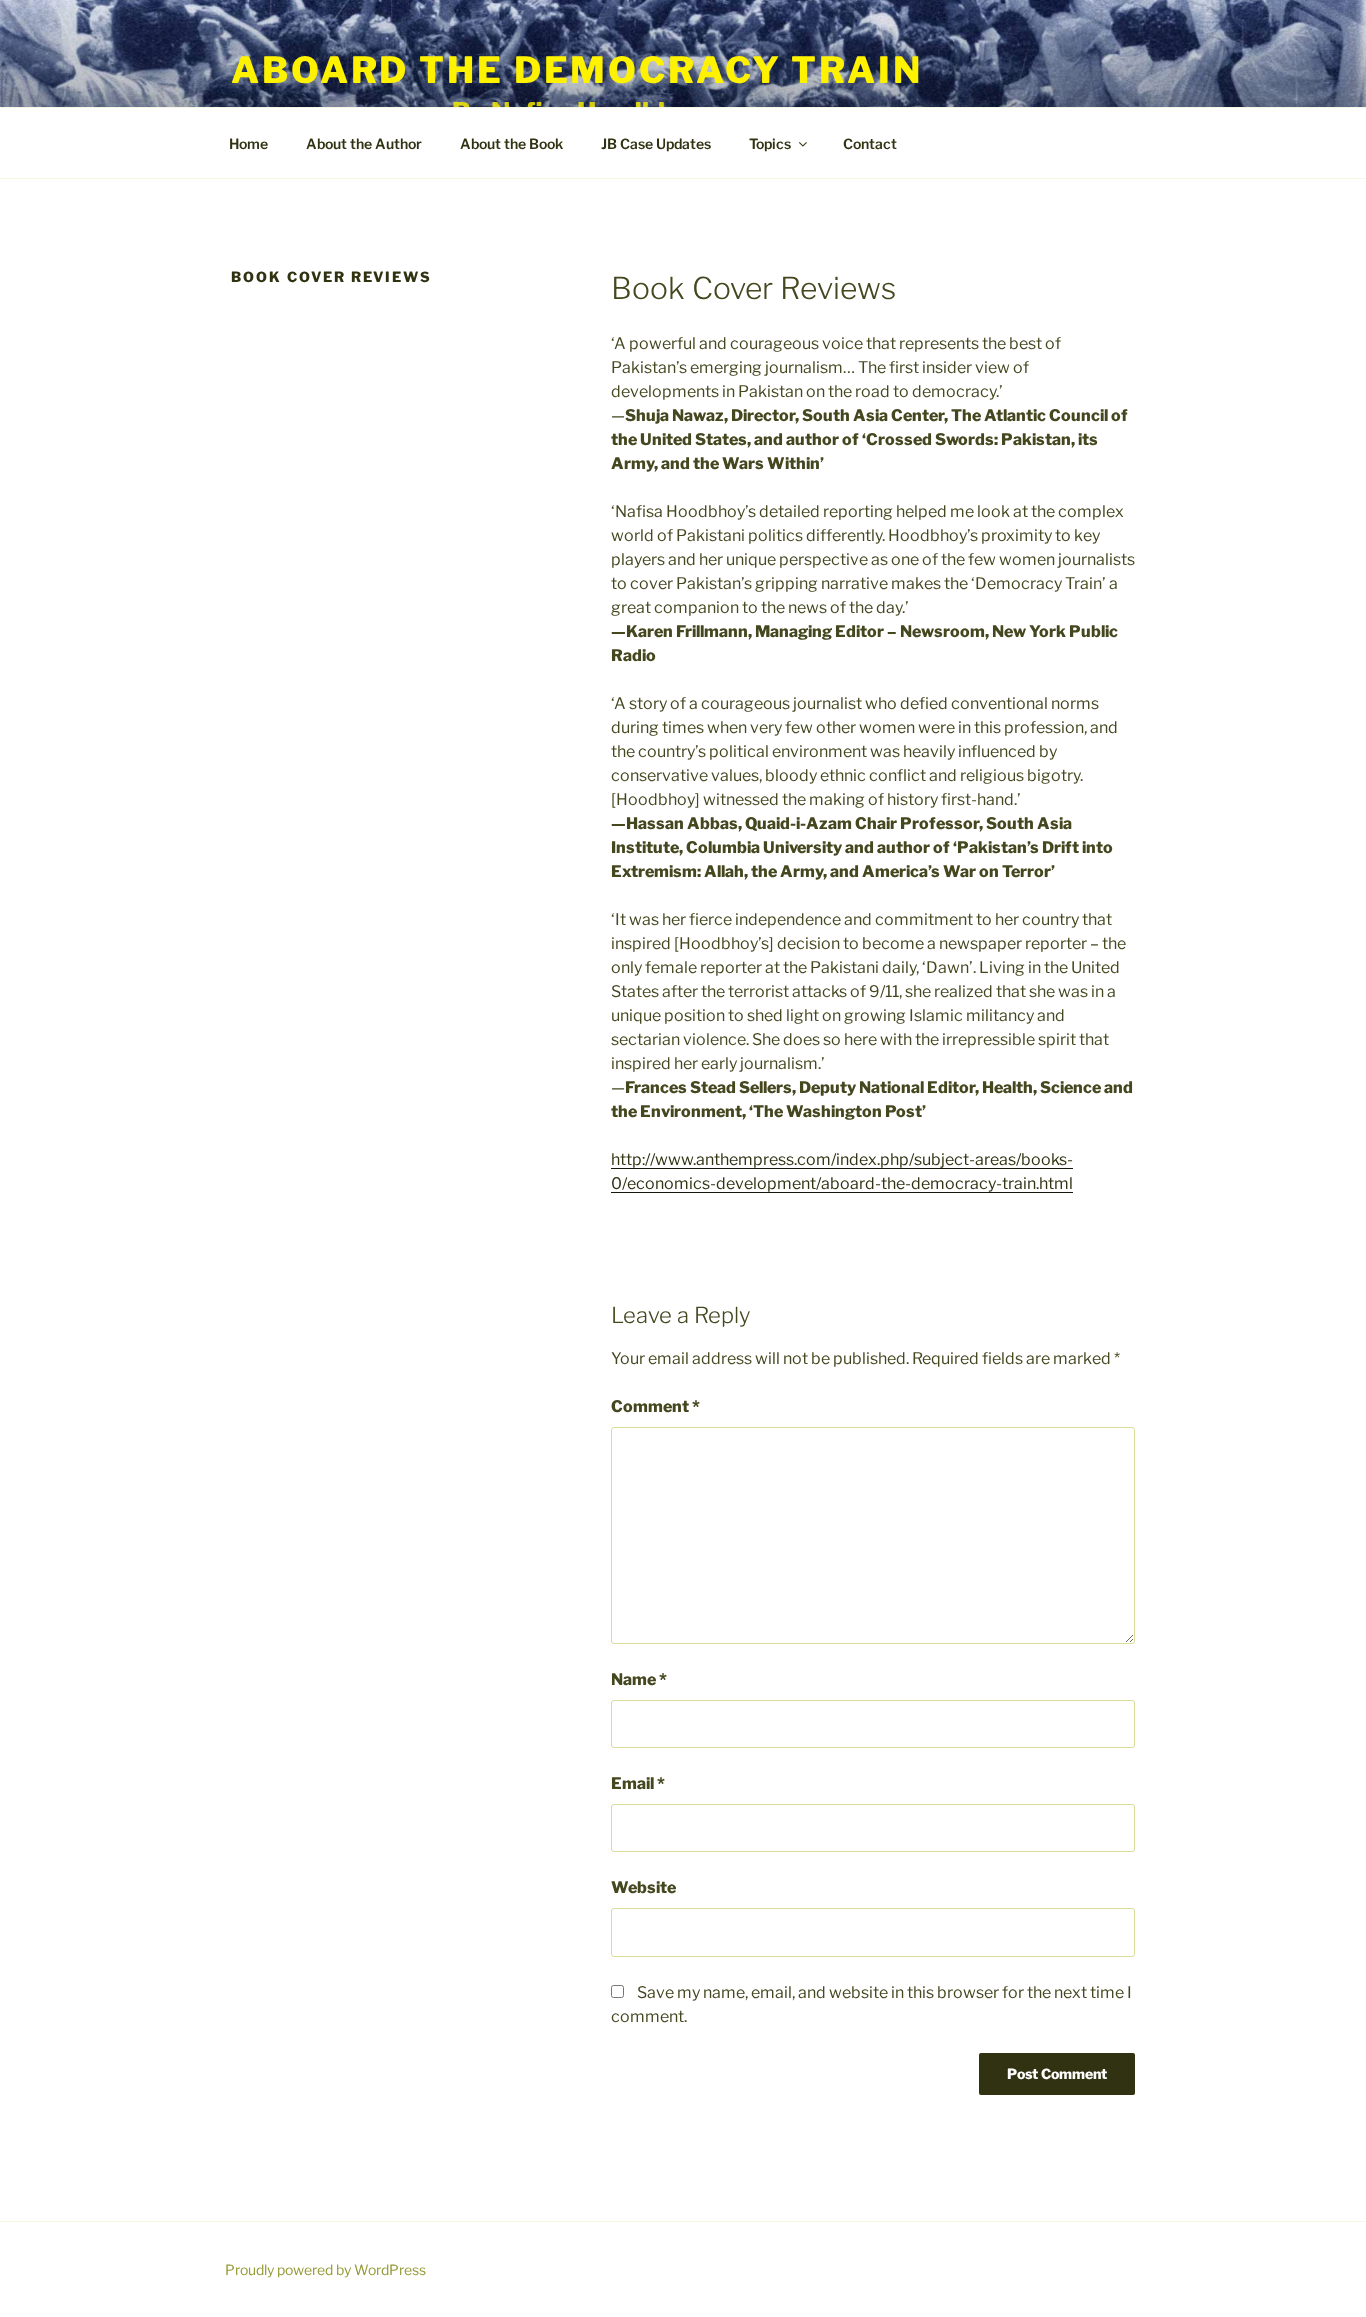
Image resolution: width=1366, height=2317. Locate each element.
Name (639, 1679)
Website (643, 1887)
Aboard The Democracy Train (577, 70)
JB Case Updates (656, 143)
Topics (770, 143)
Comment (655, 1406)
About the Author (364, 143)
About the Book (511, 143)
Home (248, 143)
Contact (870, 143)
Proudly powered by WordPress (325, 2269)
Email (638, 1783)
